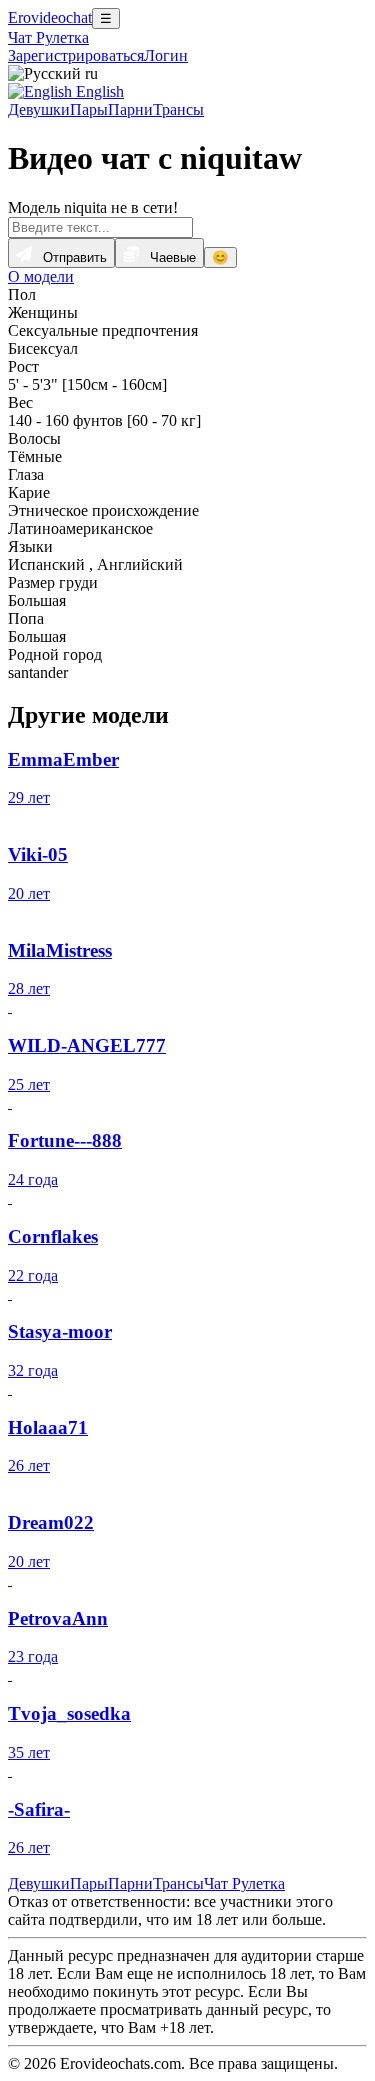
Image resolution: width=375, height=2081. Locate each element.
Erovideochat (50, 17)
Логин (166, 55)
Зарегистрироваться (76, 55)
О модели (41, 276)
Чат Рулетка (48, 37)
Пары (89, 109)
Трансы (178, 109)
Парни (130, 109)
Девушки (39, 109)
